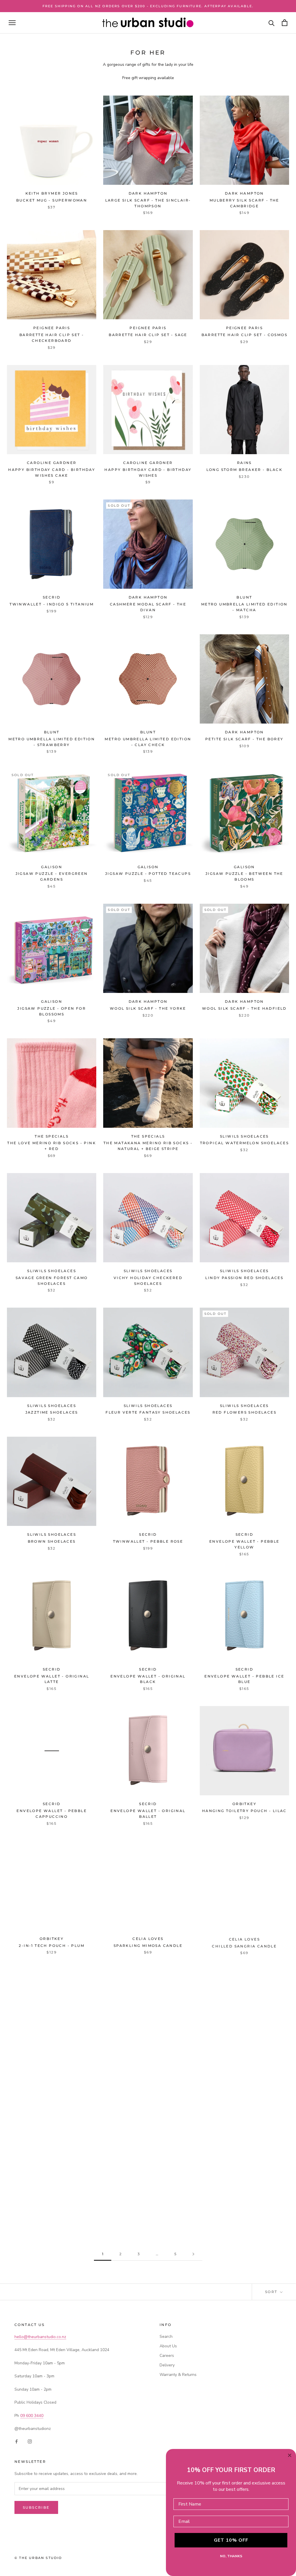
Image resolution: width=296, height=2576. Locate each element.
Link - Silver (148, 2074)
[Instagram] (30, 2441)
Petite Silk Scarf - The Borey (244, 739)
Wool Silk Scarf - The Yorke (148, 1008)
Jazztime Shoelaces (52, 1412)
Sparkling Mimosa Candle (148, 1946)
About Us (168, 2346)
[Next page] (193, 2254)
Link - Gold (52, 2203)
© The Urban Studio (38, 2558)
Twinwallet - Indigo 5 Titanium (52, 604)
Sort (272, 2292)
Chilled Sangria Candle (244, 1946)
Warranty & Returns (178, 2375)
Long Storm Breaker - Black (244, 470)
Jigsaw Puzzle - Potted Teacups (148, 874)
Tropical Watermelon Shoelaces (245, 1143)
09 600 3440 (32, 2416)
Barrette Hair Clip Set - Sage (148, 335)
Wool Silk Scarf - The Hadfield (244, 1008)
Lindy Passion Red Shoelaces (244, 1278)
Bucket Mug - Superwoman (52, 200)
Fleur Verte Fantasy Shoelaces (148, 1412)
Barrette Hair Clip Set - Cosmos (244, 335)
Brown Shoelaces (52, 1541)
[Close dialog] (290, 2455)
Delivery (167, 2365)
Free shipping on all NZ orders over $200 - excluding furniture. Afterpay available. (148, 6)
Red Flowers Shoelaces (244, 1412)
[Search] (272, 23)
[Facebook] (16, 2441)
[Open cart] (285, 23)
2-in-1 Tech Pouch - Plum (52, 1946)
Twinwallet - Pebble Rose (148, 1541)
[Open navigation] (12, 23)
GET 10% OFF (231, 2540)
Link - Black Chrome (245, 2074)
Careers (167, 2356)
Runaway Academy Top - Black (148, 2203)
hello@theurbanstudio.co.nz (40, 2337)
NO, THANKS (231, 2556)
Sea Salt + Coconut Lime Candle (52, 2074)
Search (166, 2337)
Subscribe (36, 2507)
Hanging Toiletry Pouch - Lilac (244, 1811)
